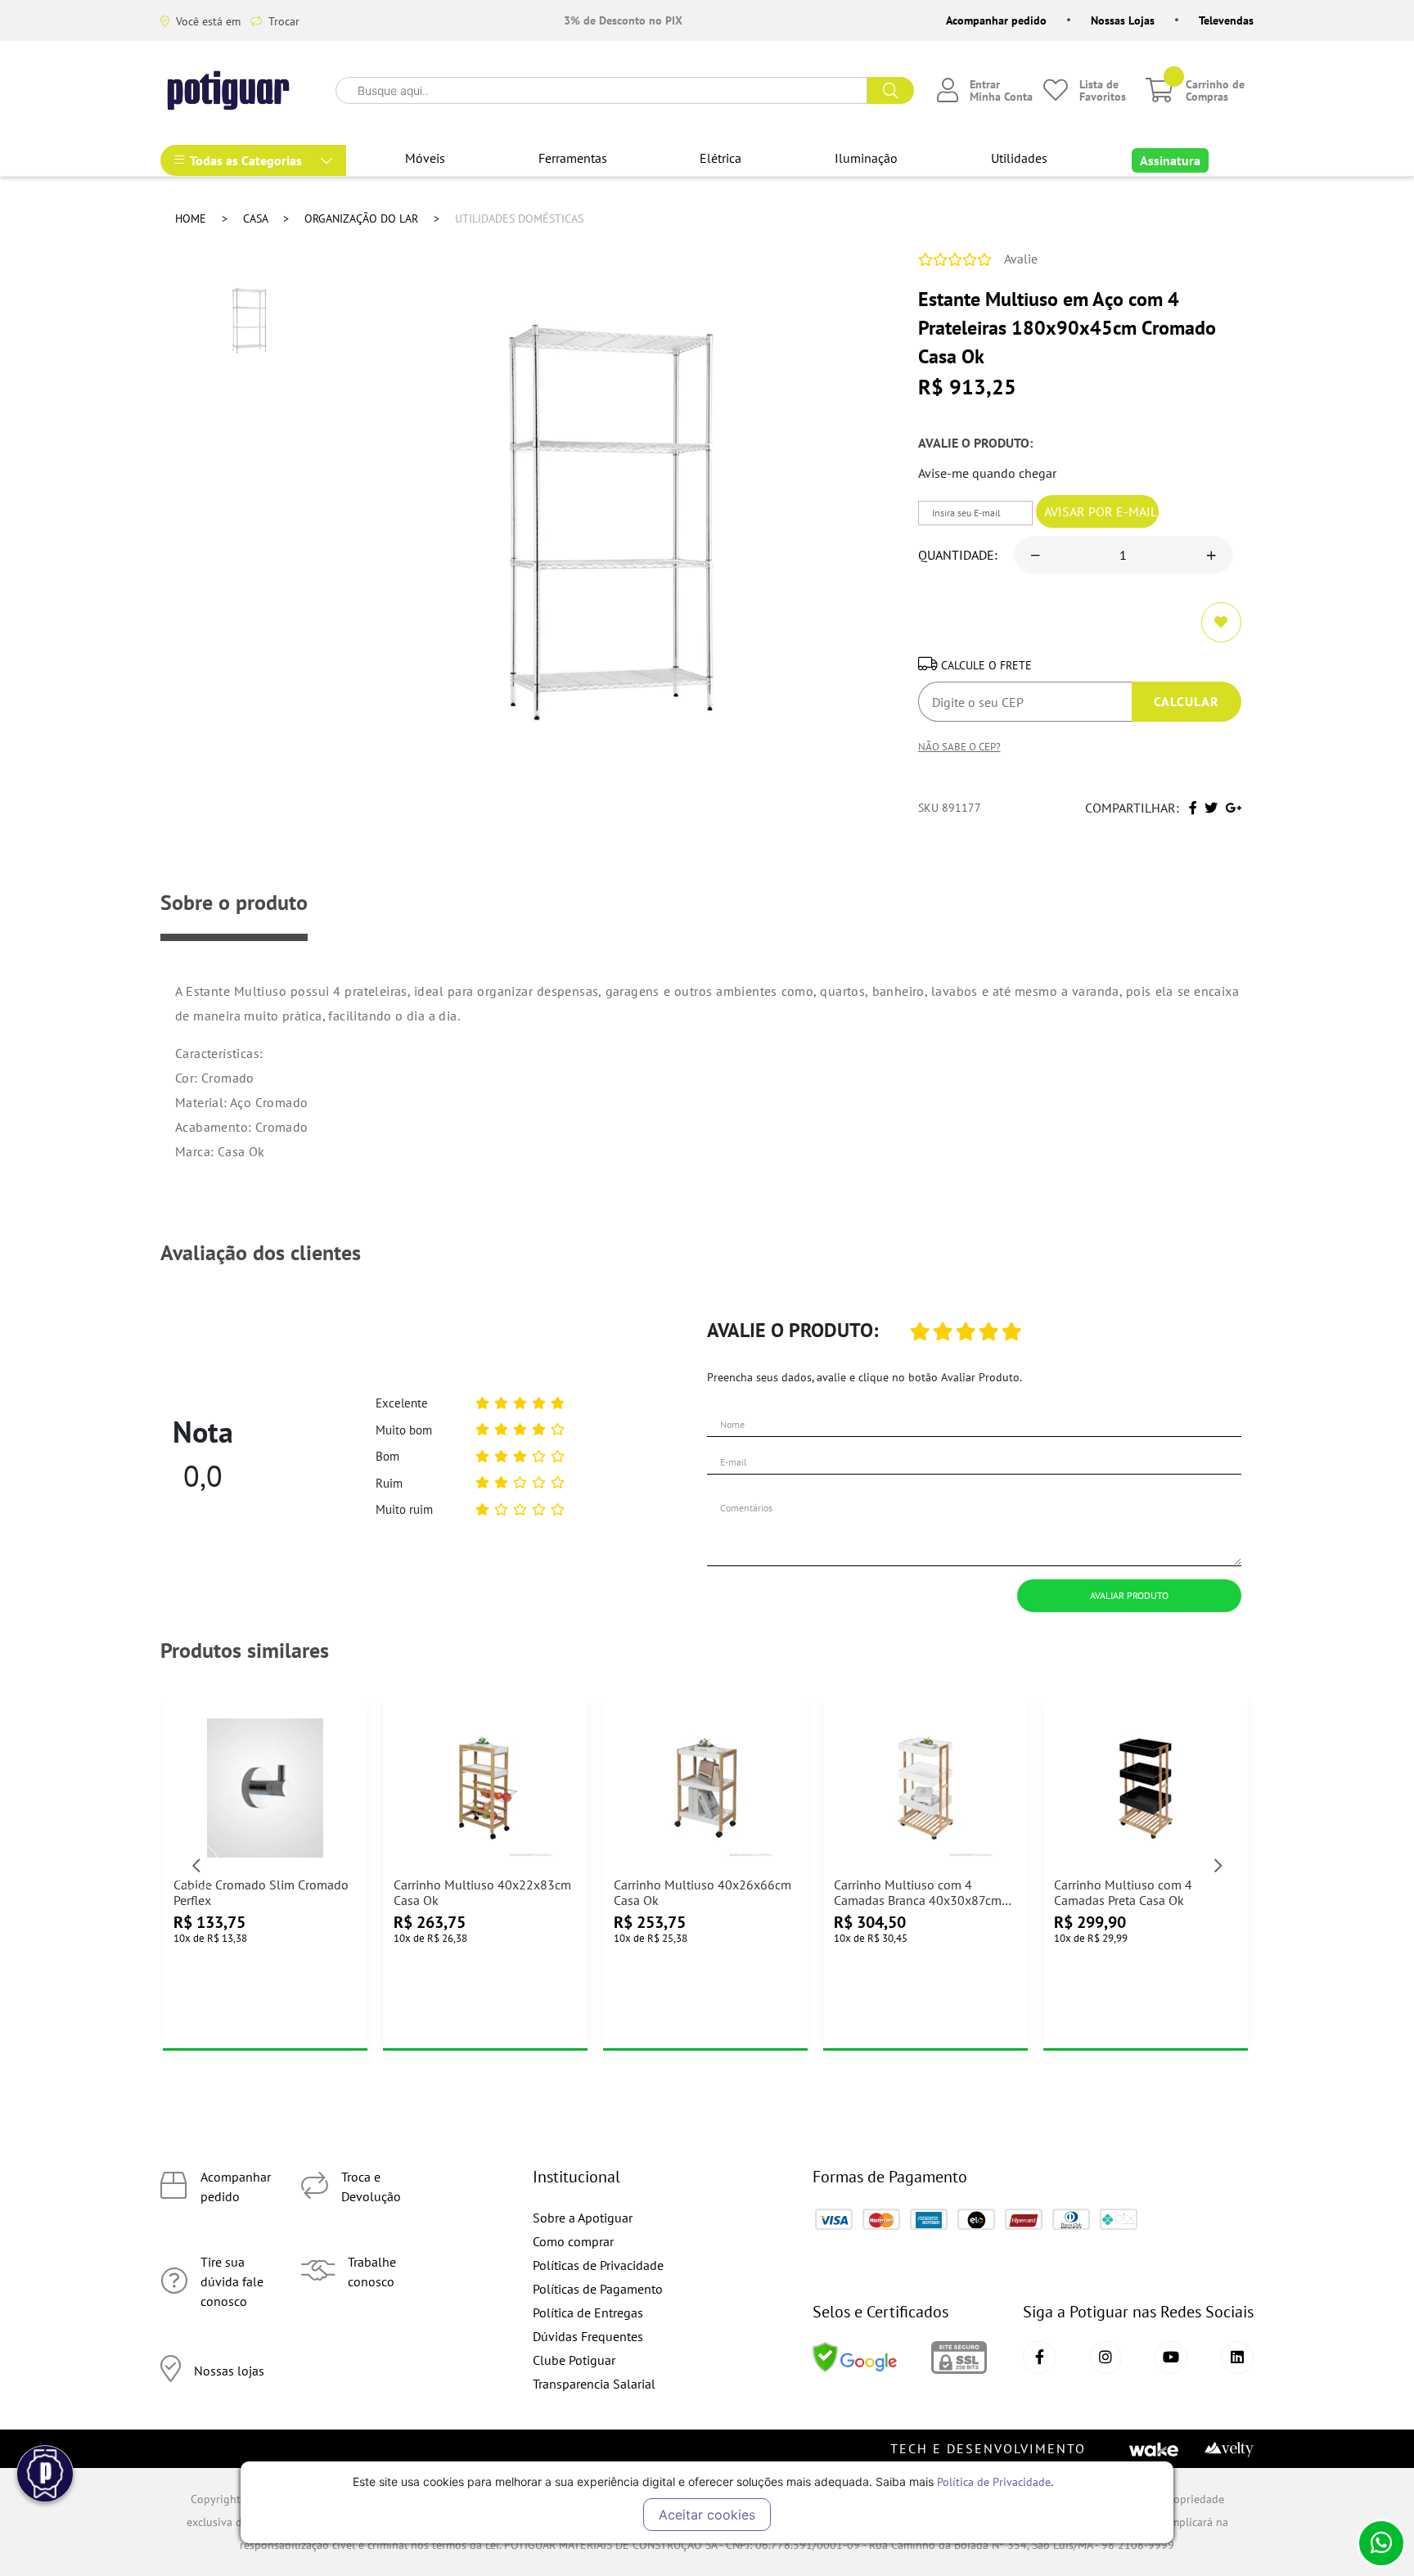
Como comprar (573, 2241)
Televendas (1226, 20)
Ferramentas (573, 158)
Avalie (1021, 259)
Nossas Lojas (1123, 20)
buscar (891, 90)
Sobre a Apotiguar (583, 2218)
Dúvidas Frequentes (588, 2336)
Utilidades (1019, 158)
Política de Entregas (588, 2313)
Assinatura (1170, 160)
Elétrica (721, 158)
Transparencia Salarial (594, 2384)
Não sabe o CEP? (959, 746)
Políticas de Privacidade (598, 2265)
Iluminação (866, 158)
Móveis (425, 158)
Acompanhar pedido (996, 20)
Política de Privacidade (994, 2481)
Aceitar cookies (707, 2515)
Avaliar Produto (1129, 1595)
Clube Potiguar (574, 2360)
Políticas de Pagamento (598, 2289)
